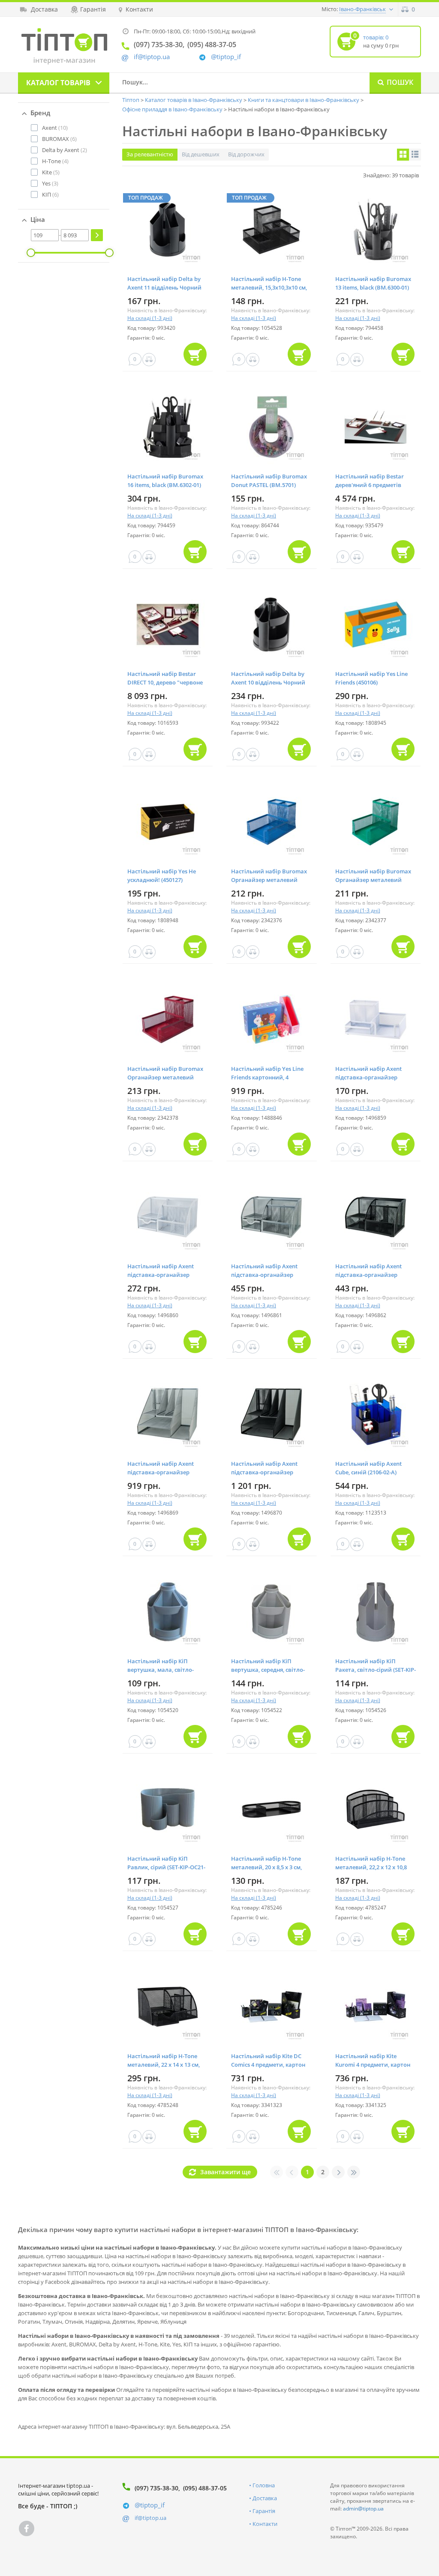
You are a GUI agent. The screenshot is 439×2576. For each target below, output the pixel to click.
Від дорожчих (246, 154)
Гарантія (264, 2511)
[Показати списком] (415, 155)
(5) (51, 172)
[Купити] (195, 354)
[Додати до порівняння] (149, 360)
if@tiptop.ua (150, 2518)
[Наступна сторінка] (338, 2172)
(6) (59, 139)
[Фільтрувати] (97, 235)
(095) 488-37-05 (205, 2488)
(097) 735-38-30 (156, 2488)
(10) (55, 128)
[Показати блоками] (403, 155)
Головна (264, 2485)
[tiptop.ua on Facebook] (27, 2528)
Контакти (265, 2524)
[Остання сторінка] (354, 2172)
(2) (65, 150)
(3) (50, 183)
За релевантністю (150, 154)
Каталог (58, 83)
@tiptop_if (226, 57)
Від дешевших (201, 154)
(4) (55, 161)
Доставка (265, 2498)
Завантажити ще (226, 2172)
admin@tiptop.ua (363, 2509)
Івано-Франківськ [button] (362, 9)
